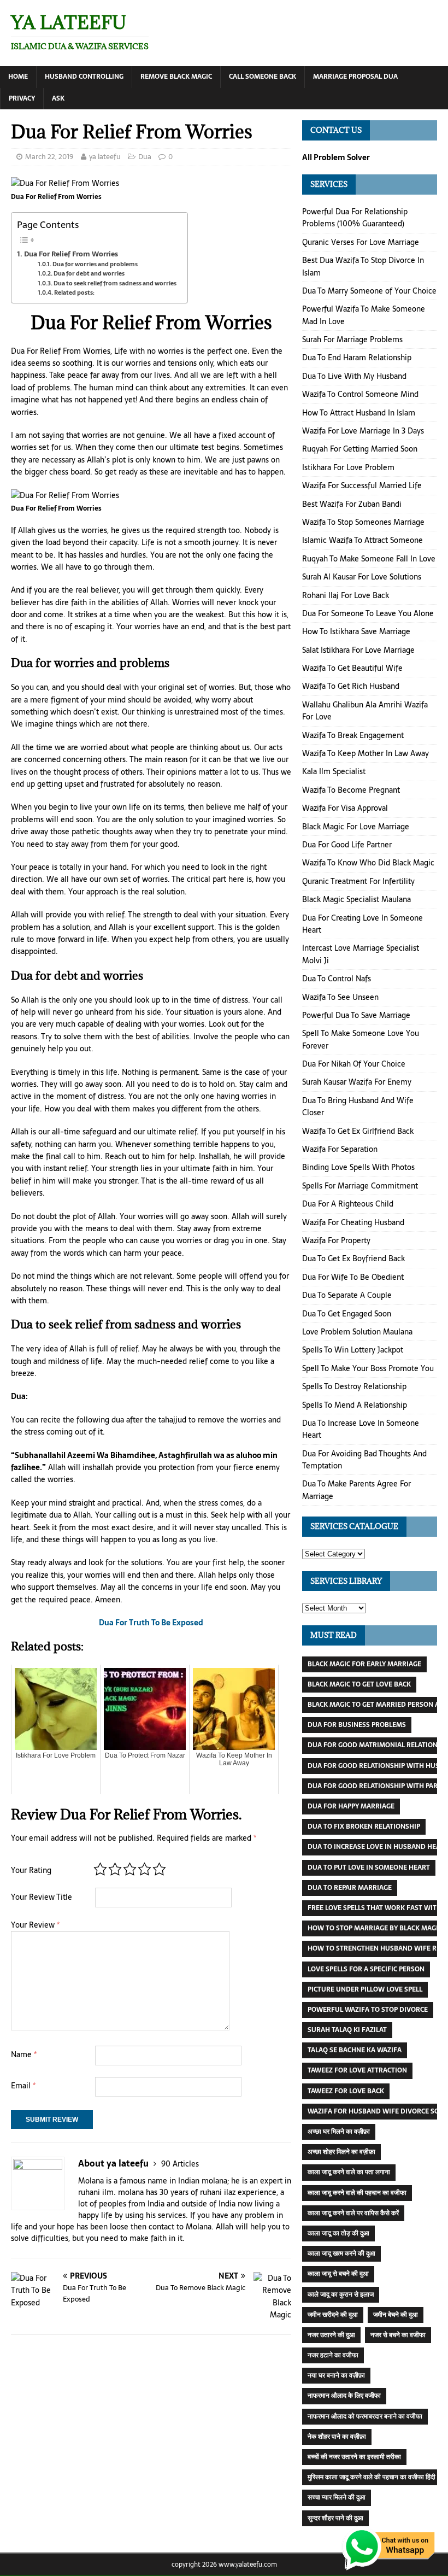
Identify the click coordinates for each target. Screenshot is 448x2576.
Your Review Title (42, 1897)
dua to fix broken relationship (364, 1826)
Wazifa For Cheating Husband (353, 1222)
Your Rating (31, 1870)
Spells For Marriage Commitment (360, 1186)
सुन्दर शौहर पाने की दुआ (335, 2518)
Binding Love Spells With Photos (358, 1167)
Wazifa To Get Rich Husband (351, 686)
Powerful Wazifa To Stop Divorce (368, 2010)
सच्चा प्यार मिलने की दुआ (337, 2497)
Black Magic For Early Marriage (364, 1664)
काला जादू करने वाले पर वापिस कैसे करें (353, 2213)
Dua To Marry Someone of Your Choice (369, 291)
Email (23, 2086)
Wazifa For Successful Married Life (362, 485)
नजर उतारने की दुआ (331, 2335)
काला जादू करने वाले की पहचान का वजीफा (357, 2193)
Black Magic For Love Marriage (356, 827)
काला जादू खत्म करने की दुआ (341, 2253)
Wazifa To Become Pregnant (351, 790)
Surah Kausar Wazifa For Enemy (357, 1082)
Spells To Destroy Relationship (354, 1386)
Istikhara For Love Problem (348, 467)
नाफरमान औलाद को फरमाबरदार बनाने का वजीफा (365, 2416)
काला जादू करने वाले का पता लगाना (349, 2172)
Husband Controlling (84, 77)
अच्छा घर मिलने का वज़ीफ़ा (339, 2132)
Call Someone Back (263, 77)
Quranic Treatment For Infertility (358, 881)
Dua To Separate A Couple (347, 1295)
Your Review (35, 1925)
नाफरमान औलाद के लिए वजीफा (344, 2396)
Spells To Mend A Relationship (355, 1405)
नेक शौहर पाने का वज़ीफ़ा (337, 2437)
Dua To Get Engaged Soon (347, 1314)
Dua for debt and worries (89, 274)
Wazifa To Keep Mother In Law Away (366, 753)
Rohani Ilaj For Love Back (346, 595)
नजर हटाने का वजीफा (333, 2355)
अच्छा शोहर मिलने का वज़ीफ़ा (341, 2152)
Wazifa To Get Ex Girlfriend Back (358, 1131)
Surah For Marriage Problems (352, 339)
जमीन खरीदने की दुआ (333, 2315)
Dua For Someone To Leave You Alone (368, 613)
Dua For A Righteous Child (348, 1204)
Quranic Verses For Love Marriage (361, 242)
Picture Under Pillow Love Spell (365, 1989)
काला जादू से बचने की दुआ (338, 2274)
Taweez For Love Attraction (357, 2070)
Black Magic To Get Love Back (359, 1684)
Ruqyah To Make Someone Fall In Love (369, 559)
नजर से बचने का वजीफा (398, 2335)
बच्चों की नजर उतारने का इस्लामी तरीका (354, 2457)
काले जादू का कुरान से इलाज (341, 2294)
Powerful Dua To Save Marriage (356, 1015)
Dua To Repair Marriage (350, 1888)
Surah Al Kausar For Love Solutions (362, 577)
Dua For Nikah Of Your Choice (354, 1064)
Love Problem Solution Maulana (357, 1332)
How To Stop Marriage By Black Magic (375, 1928)
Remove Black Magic (176, 77)
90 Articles (180, 2164)
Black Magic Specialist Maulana (356, 899)
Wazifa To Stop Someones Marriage (363, 522)
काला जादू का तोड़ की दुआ (338, 2233)
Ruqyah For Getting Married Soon (360, 449)
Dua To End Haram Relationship (357, 358)
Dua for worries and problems (95, 264)
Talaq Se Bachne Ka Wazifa (355, 2050)
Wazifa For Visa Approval (345, 808)
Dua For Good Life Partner (347, 845)
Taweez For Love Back (346, 2091)
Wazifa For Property (336, 1240)
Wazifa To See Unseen (340, 997)
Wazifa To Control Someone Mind (360, 394)
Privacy (22, 98)
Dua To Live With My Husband (354, 376)
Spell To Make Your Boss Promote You (368, 1368)
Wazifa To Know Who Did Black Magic (368, 863)
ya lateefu (105, 157)
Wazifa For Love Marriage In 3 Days (363, 431)
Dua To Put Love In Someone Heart (369, 1867)
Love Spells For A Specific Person (366, 1969)
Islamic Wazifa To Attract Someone (362, 540)
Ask (58, 98)
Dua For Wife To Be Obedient (353, 1277)
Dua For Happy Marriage (351, 1806)
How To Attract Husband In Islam (359, 413)
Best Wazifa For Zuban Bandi (352, 504)
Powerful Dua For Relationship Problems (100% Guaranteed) (355, 218)
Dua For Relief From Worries (71, 254)
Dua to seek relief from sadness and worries (115, 283)
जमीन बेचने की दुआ (396, 2315)
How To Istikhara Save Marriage (356, 631)
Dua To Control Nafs (337, 979)
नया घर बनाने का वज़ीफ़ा (336, 2375)
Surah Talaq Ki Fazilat (347, 2030)
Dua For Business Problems (357, 1725)
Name (24, 2054)
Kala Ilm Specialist (334, 771)
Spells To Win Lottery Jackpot (353, 1350)
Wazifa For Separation (340, 1149)
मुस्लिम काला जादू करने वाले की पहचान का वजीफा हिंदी (372, 2477)
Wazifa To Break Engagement (353, 735)
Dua (145, 157)
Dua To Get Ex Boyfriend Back (353, 1258)
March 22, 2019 (49, 157)
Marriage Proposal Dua (355, 77)
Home (18, 77)
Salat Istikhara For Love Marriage (358, 650)
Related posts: (74, 293)
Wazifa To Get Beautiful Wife (352, 668)
